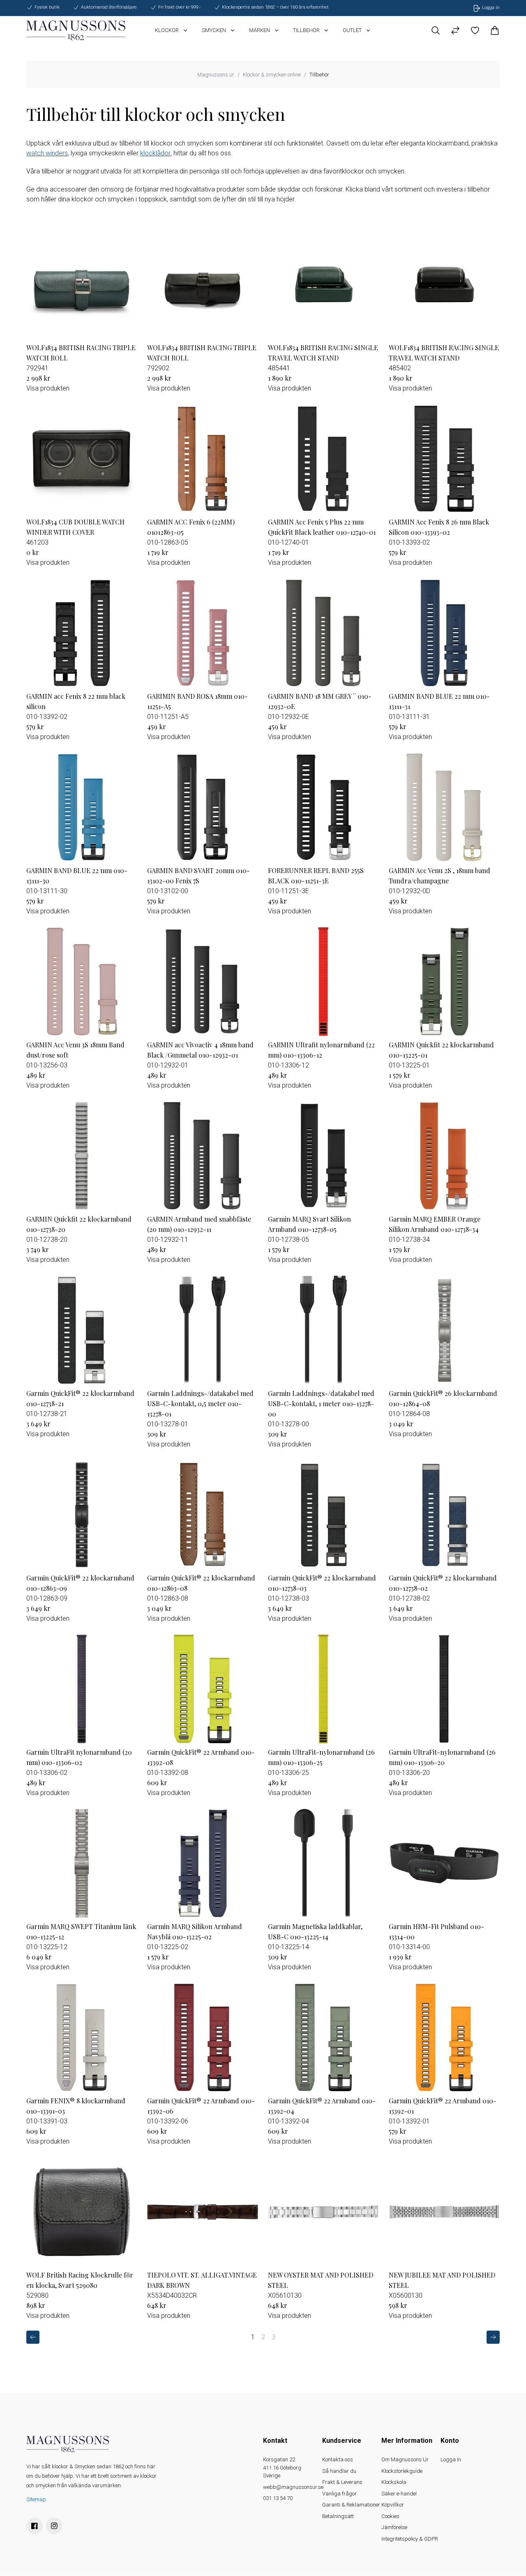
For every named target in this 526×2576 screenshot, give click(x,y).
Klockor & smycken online (272, 75)
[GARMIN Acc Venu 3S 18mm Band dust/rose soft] (82, 982)
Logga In (451, 2459)
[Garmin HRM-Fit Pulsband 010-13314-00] (444, 1863)
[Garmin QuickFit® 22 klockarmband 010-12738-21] (82, 1330)
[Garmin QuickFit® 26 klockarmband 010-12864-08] (444, 1330)
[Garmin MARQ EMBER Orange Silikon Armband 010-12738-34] (444, 1156)
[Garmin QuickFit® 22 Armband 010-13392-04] (323, 2038)
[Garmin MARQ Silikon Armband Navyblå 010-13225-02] (203, 1863)
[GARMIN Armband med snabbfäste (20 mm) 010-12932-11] (203, 1156)
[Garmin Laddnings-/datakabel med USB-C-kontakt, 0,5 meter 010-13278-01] (203, 1330)
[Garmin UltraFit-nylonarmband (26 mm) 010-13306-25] (323, 1689)
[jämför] (455, 30)
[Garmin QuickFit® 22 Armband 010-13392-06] (203, 2038)
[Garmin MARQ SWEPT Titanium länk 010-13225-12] (82, 1863)
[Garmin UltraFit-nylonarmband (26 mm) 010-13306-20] (444, 1689)
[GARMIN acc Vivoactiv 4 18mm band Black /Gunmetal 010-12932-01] (203, 982)
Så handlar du (339, 2471)
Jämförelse (394, 2527)
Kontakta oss (338, 2459)
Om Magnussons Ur (405, 2459)
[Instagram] (54, 2526)
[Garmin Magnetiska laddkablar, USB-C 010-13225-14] (323, 1863)
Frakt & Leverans (342, 2482)
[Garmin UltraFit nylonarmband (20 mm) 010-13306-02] (82, 1689)
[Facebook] (35, 2526)
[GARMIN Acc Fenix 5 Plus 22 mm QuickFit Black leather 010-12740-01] (323, 459)
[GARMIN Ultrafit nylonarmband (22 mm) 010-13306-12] (323, 982)
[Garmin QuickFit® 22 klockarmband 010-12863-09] (82, 1515)
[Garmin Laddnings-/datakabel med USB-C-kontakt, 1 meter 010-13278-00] (323, 1330)
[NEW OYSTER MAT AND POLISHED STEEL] (323, 2212)
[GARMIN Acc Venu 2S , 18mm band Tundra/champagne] (444, 807)
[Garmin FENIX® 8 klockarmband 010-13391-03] (82, 2038)
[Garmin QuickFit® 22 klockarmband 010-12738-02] (444, 1515)
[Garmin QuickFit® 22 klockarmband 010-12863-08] (203, 1515)
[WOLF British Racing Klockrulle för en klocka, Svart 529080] (82, 2212)
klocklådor (155, 153)
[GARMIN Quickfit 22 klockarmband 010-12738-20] (82, 1156)
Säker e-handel (399, 2494)
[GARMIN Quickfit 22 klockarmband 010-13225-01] (444, 982)
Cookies (390, 2516)
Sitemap (36, 2499)
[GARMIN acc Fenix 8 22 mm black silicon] (82, 633)
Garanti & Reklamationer (351, 2505)
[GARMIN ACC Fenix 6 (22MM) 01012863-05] (203, 459)
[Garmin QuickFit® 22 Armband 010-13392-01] (444, 2038)
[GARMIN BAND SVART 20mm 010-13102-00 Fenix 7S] (203, 807)
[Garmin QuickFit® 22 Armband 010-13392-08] (203, 1689)
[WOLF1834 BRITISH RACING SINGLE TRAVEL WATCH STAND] (323, 284)
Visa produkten (48, 388)
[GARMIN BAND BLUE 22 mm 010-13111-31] (444, 633)
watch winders (47, 153)
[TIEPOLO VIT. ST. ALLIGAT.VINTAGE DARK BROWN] (203, 2212)
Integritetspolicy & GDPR (410, 2539)
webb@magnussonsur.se (293, 2487)
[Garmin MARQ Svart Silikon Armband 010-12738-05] (323, 1156)
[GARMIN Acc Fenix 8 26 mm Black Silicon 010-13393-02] (444, 459)
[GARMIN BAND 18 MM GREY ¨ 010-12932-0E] (323, 633)
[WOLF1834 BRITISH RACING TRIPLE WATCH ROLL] (82, 284)
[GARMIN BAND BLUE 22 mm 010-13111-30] (82, 807)
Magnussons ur (216, 75)
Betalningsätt (338, 2516)
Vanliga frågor (339, 2494)
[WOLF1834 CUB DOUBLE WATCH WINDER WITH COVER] (82, 459)
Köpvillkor (393, 2505)
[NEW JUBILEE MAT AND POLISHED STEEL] (444, 2212)
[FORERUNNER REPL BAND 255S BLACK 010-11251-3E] (323, 807)
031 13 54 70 (278, 2498)
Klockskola (394, 2482)
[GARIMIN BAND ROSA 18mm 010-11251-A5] (203, 633)
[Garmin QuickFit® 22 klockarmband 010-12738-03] (323, 1515)
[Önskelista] (475, 30)
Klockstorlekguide (402, 2471)
